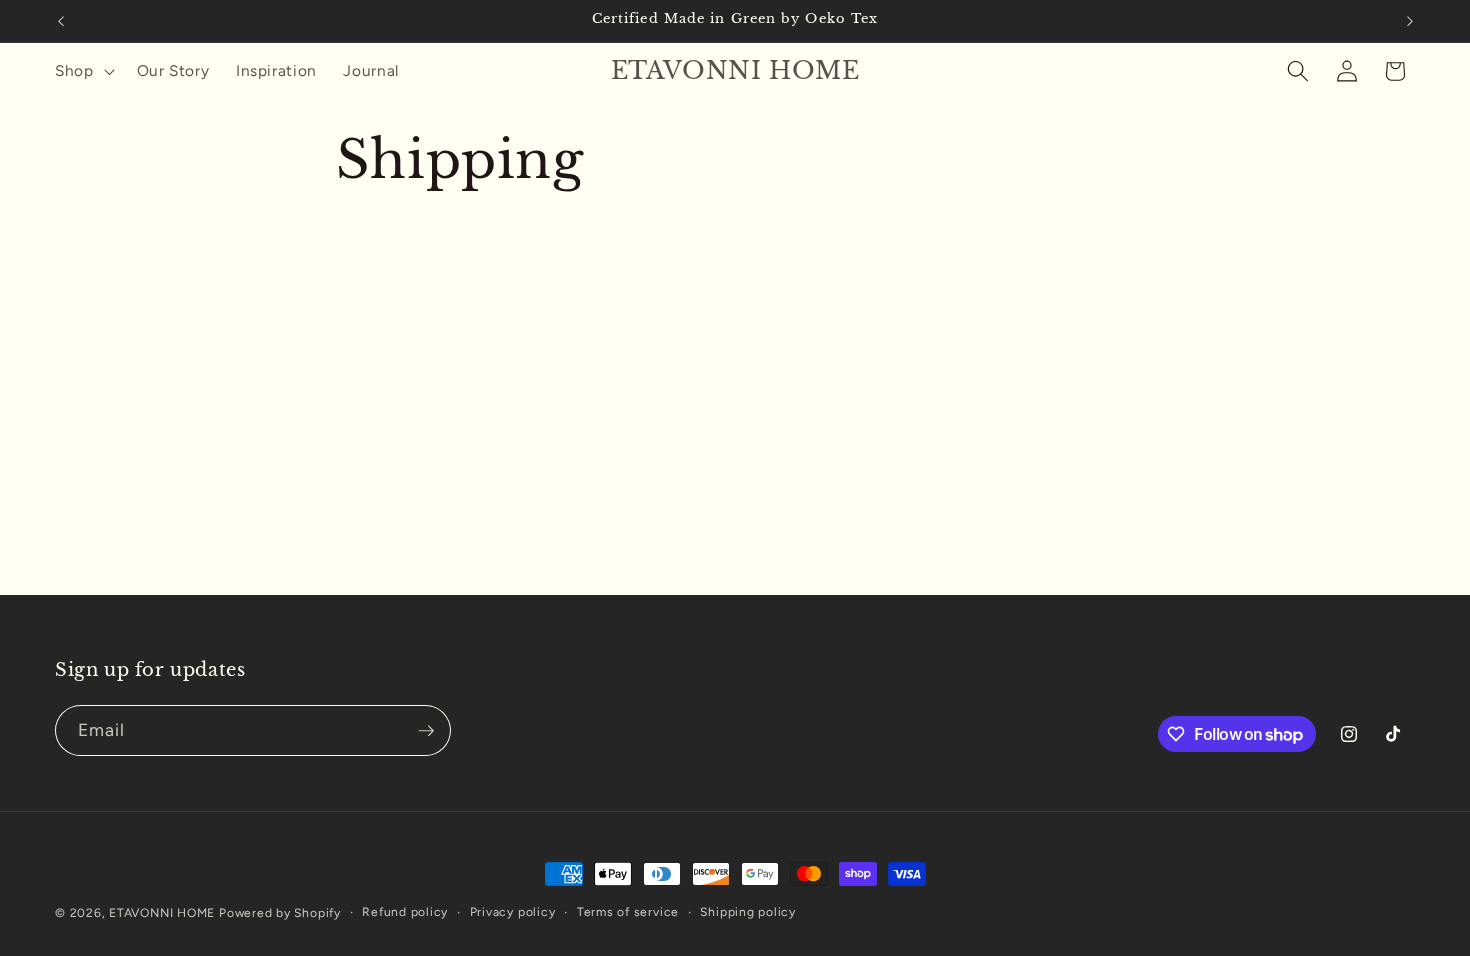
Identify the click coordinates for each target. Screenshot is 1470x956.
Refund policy (405, 912)
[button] (83, 71)
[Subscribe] (426, 731)
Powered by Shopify (280, 913)
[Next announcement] (1410, 21)
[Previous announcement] (61, 21)
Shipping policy (748, 912)
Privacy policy (513, 912)
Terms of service (628, 912)
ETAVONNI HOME (162, 913)
